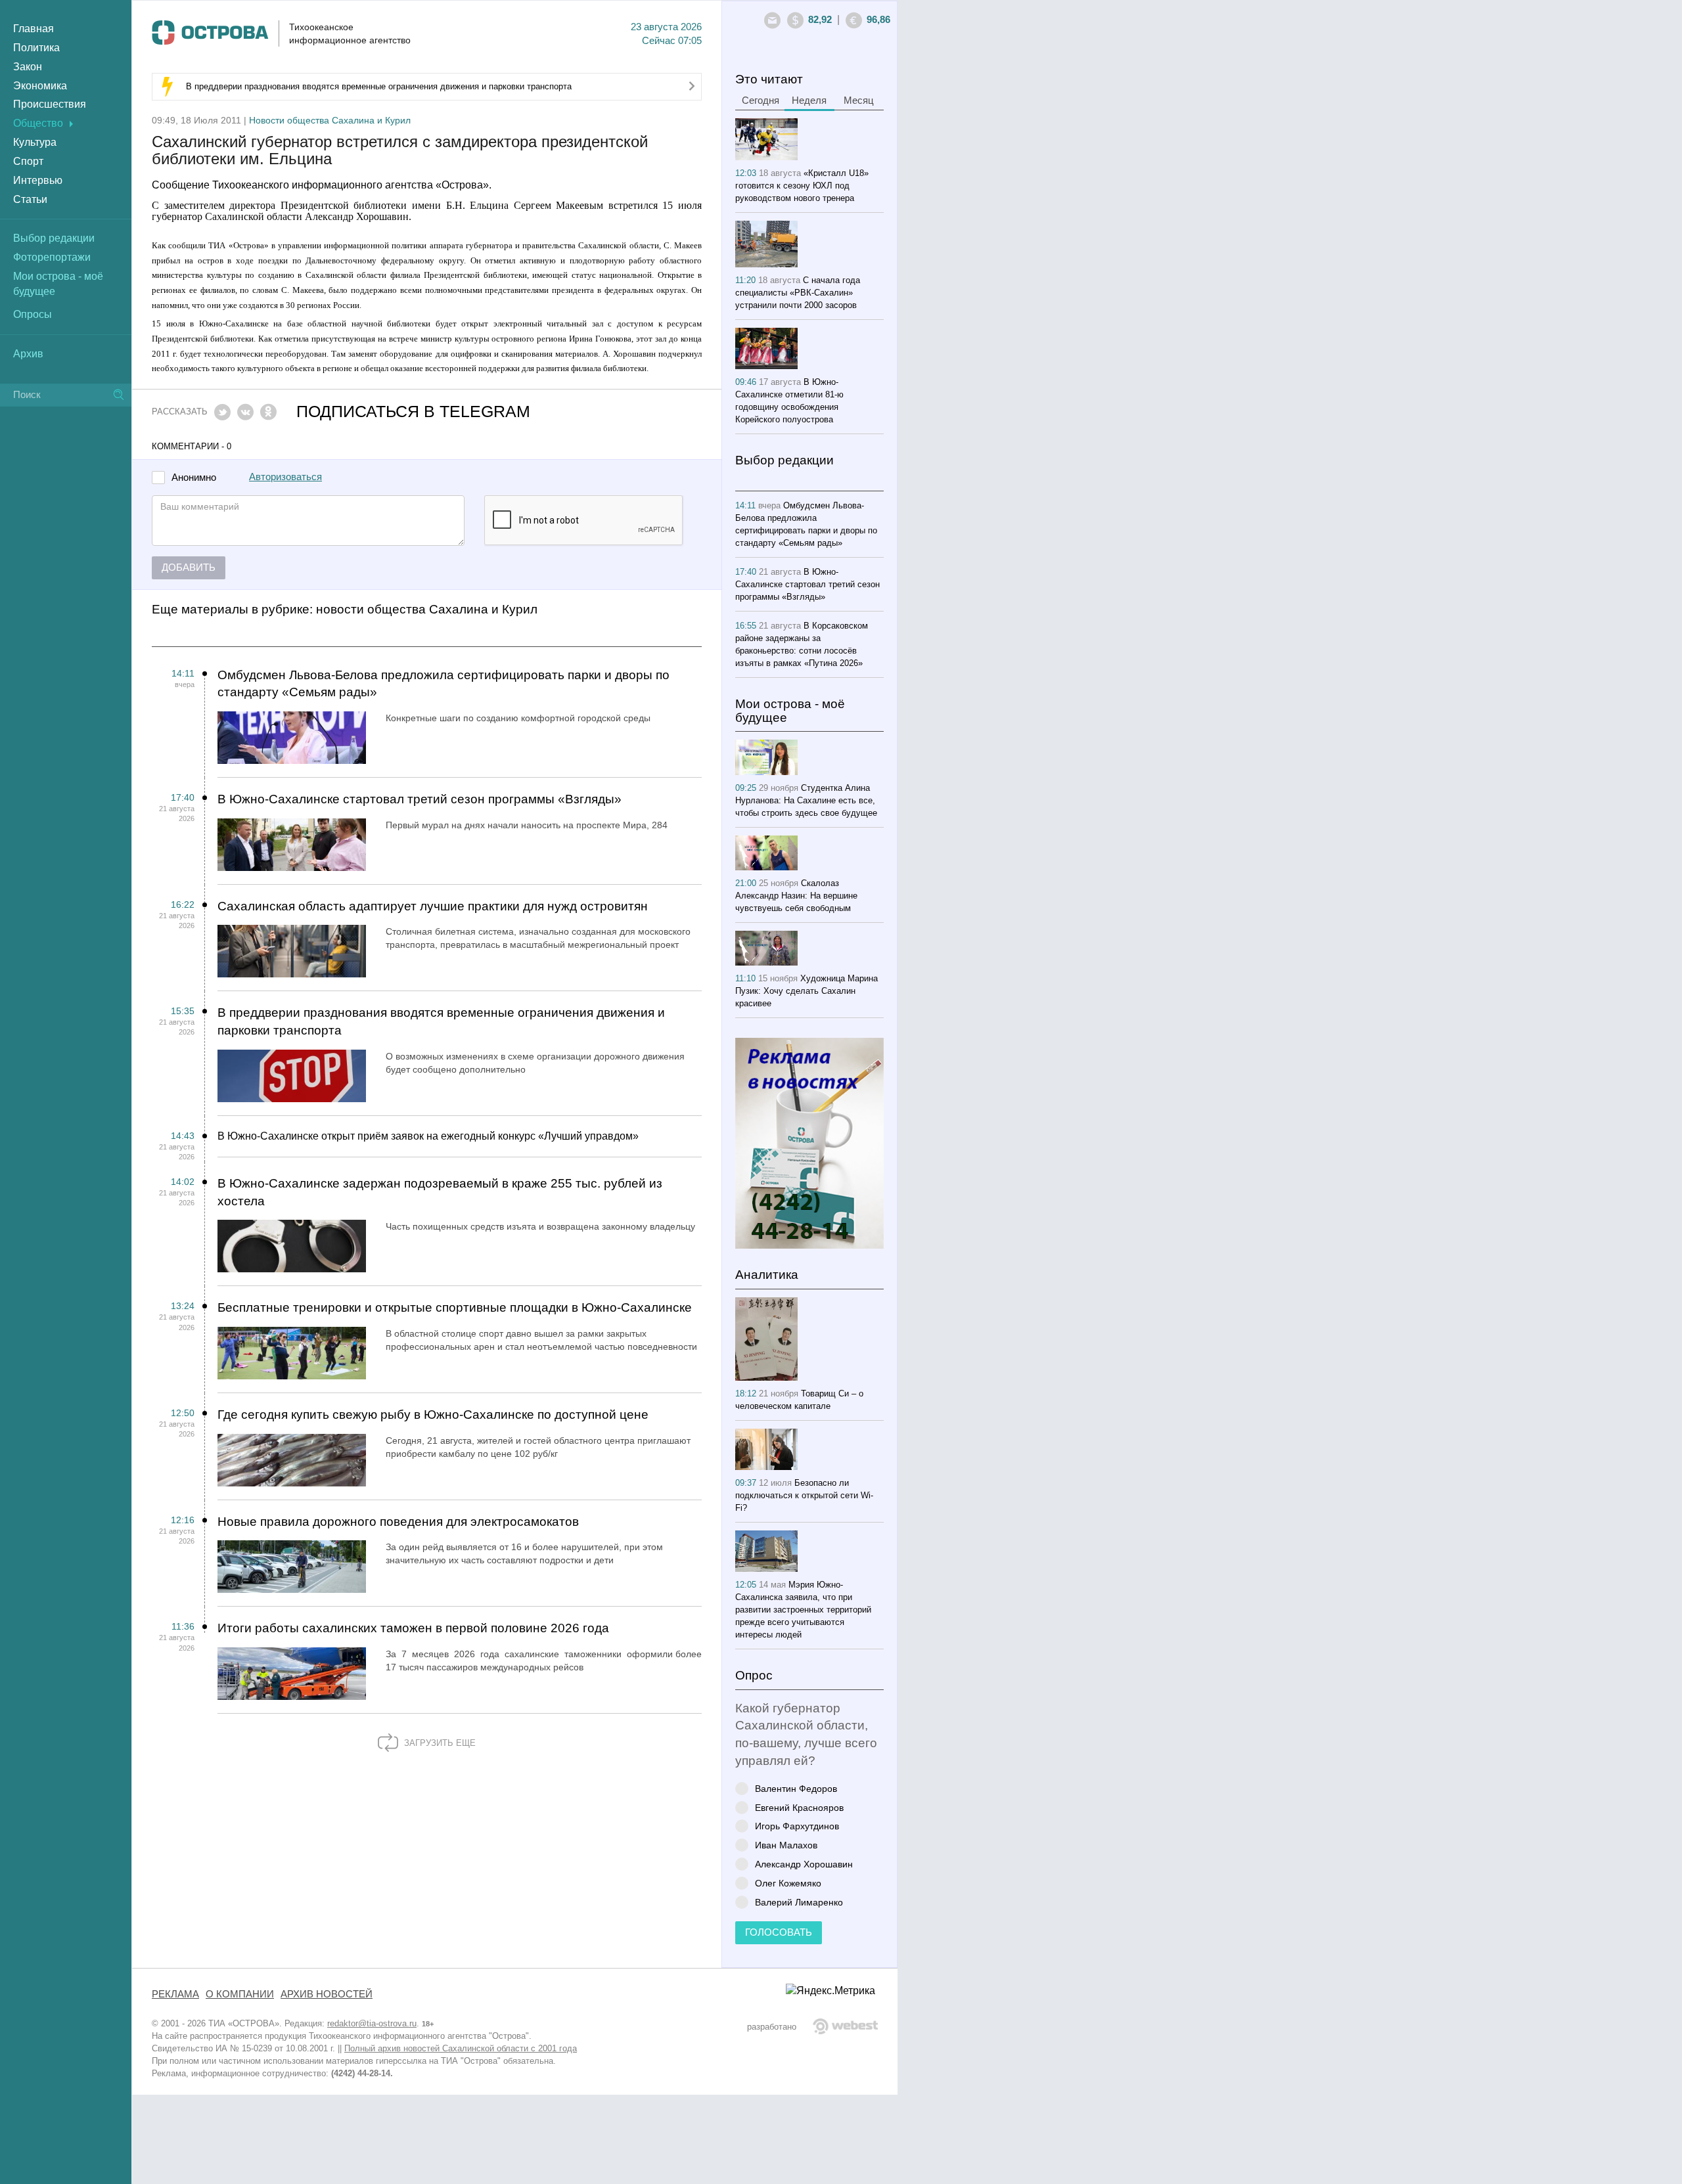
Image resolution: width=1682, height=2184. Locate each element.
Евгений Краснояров (799, 1807)
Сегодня (761, 100)
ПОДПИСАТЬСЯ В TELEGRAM (413, 412)
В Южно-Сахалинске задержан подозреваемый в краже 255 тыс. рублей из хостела (440, 1192)
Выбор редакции (54, 238)
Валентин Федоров (796, 1788)
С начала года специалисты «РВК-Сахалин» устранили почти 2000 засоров (798, 293)
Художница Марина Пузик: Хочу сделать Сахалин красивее (807, 991)
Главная (34, 29)
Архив (28, 354)
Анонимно (194, 478)
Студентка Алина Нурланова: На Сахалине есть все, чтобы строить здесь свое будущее (806, 800)
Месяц (859, 100)
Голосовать (779, 1932)
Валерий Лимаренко (799, 1902)
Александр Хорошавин (804, 1864)
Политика (36, 48)
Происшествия (50, 104)
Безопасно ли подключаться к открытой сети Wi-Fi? (804, 1495)
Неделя (809, 100)
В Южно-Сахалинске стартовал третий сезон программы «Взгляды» (420, 799)
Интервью (38, 180)
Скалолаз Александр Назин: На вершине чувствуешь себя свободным (796, 896)
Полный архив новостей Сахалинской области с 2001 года (461, 2048)
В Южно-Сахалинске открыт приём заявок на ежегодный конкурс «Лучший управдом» (428, 1136)
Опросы (33, 314)
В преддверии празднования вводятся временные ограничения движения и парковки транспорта (379, 86)
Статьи (30, 199)
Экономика (40, 86)
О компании (240, 1994)
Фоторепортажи (52, 257)
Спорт (28, 161)
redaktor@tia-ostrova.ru (372, 2023)
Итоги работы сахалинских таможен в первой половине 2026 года (413, 1628)
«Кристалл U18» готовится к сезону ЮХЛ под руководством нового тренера (802, 186)
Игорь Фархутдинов (797, 1826)
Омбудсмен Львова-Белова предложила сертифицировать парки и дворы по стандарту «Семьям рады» (443, 684)
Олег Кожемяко (788, 1883)
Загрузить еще (439, 1743)
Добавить (189, 568)
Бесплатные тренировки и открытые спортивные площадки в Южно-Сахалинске (455, 1307)
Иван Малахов (786, 1845)
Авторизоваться (285, 477)
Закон (28, 67)
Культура (35, 142)
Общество (38, 123)
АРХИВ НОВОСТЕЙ (327, 1994)
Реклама (175, 1994)
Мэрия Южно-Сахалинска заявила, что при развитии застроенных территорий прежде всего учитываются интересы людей (803, 1610)
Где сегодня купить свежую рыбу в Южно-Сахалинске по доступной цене (433, 1415)
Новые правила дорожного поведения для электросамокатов (398, 1522)
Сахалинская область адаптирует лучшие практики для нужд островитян (433, 906)
